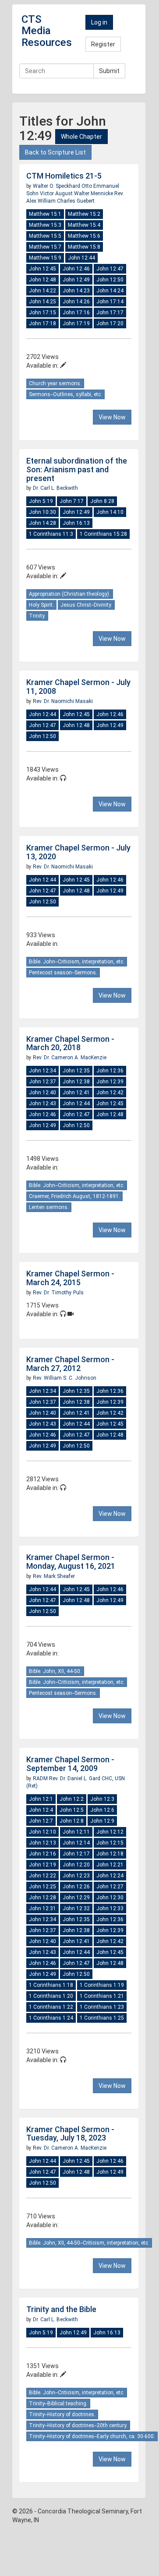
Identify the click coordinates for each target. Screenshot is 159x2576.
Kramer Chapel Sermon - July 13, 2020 (78, 852)
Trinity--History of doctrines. (62, 2414)
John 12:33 (110, 1908)
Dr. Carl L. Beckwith (55, 488)
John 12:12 (110, 1832)
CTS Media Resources (47, 31)
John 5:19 (41, 501)
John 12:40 (42, 1093)
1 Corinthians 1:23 (102, 2007)
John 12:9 (102, 1821)
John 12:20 (76, 1865)
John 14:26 (76, 302)
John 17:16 (76, 313)
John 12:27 (110, 1887)
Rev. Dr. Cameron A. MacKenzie (70, 1058)
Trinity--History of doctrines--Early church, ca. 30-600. (92, 2436)
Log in (99, 22)
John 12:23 (76, 1876)
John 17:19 (76, 323)
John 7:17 (72, 501)
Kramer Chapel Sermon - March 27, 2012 (70, 1364)
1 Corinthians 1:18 (51, 1985)
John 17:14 (110, 302)
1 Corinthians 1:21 (102, 1996)
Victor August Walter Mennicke (77, 193)
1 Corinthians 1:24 (51, 2018)
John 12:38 (76, 1082)
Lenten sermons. (49, 1207)
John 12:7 (41, 1821)
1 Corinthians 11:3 (51, 534)
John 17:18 (42, 323)
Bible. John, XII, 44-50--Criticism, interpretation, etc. (89, 2243)
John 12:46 (76, 269)
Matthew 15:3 (45, 225)
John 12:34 (42, 1071)
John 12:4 (41, 1810)
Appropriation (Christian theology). (70, 594)
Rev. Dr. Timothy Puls (58, 1293)
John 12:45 (42, 269)
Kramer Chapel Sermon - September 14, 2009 (70, 1764)
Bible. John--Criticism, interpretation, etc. (77, 962)
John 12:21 (110, 1865)
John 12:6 (102, 1810)
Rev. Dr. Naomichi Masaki (63, 701)
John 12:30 (110, 1898)
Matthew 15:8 (84, 247)
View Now (112, 417)
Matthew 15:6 (84, 236)
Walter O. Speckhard (57, 186)
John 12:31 (42, 1908)
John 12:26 (76, 1887)
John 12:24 (110, 1876)
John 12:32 (76, 1908)
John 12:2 (72, 1799)
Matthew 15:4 (84, 225)
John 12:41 (76, 1093)
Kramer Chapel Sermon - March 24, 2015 (70, 1278)
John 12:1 (41, 1799)
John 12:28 (42, 1898)
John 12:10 (42, 1832)
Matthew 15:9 (45, 258)
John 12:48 (42, 280)
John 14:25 (42, 302)
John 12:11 (76, 1832)
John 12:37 (42, 1082)
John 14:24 (110, 291)
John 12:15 (110, 1843)
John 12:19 (42, 1865)
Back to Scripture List (55, 152)
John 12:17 (76, 1854)
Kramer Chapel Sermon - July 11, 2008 (78, 687)
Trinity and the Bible (61, 2309)
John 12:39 (110, 1082)
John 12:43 (42, 1103)
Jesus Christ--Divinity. (86, 605)
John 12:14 (76, 1843)
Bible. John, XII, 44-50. (55, 1671)
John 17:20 (110, 323)
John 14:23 (76, 291)
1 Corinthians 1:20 (51, 1996)
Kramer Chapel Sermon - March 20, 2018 (70, 1043)
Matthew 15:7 (45, 247)
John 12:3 (102, 1799)
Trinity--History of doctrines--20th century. (78, 2425)
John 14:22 (42, 291)
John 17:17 (110, 313)
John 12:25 (42, 1887)
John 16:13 (76, 523)
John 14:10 (110, 512)
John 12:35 (76, 1071)
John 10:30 (42, 512)
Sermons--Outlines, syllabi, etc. (65, 394)
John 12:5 (72, 1810)
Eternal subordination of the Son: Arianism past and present (77, 469)
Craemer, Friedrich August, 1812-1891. (74, 1196)
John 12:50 (110, 280)
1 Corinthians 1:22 (51, 2007)
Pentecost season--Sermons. (63, 973)
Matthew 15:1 (45, 214)
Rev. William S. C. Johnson (65, 1378)
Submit (109, 71)
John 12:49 (76, 280)
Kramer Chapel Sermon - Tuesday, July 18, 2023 (70, 2134)
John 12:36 (110, 1071)
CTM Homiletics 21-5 (64, 176)
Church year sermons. (55, 383)
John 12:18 (110, 1854)
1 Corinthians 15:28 (103, 534)
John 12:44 (81, 258)
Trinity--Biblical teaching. (58, 2404)
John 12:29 (76, 1898)
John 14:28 (42, 523)
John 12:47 (110, 269)
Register (103, 44)
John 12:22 (42, 1876)
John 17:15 (42, 313)
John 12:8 (72, 1821)
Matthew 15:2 (84, 214)
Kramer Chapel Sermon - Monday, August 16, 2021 (71, 1562)
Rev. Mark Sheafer (54, 1576)
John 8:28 (102, 501)
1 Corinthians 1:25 (102, 2018)
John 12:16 (42, 1854)
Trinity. (37, 616)
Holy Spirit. (41, 605)
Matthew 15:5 (45, 236)
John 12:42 (110, 1093)
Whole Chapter (81, 137)
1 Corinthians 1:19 (102, 1985)
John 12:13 (42, 1843)
